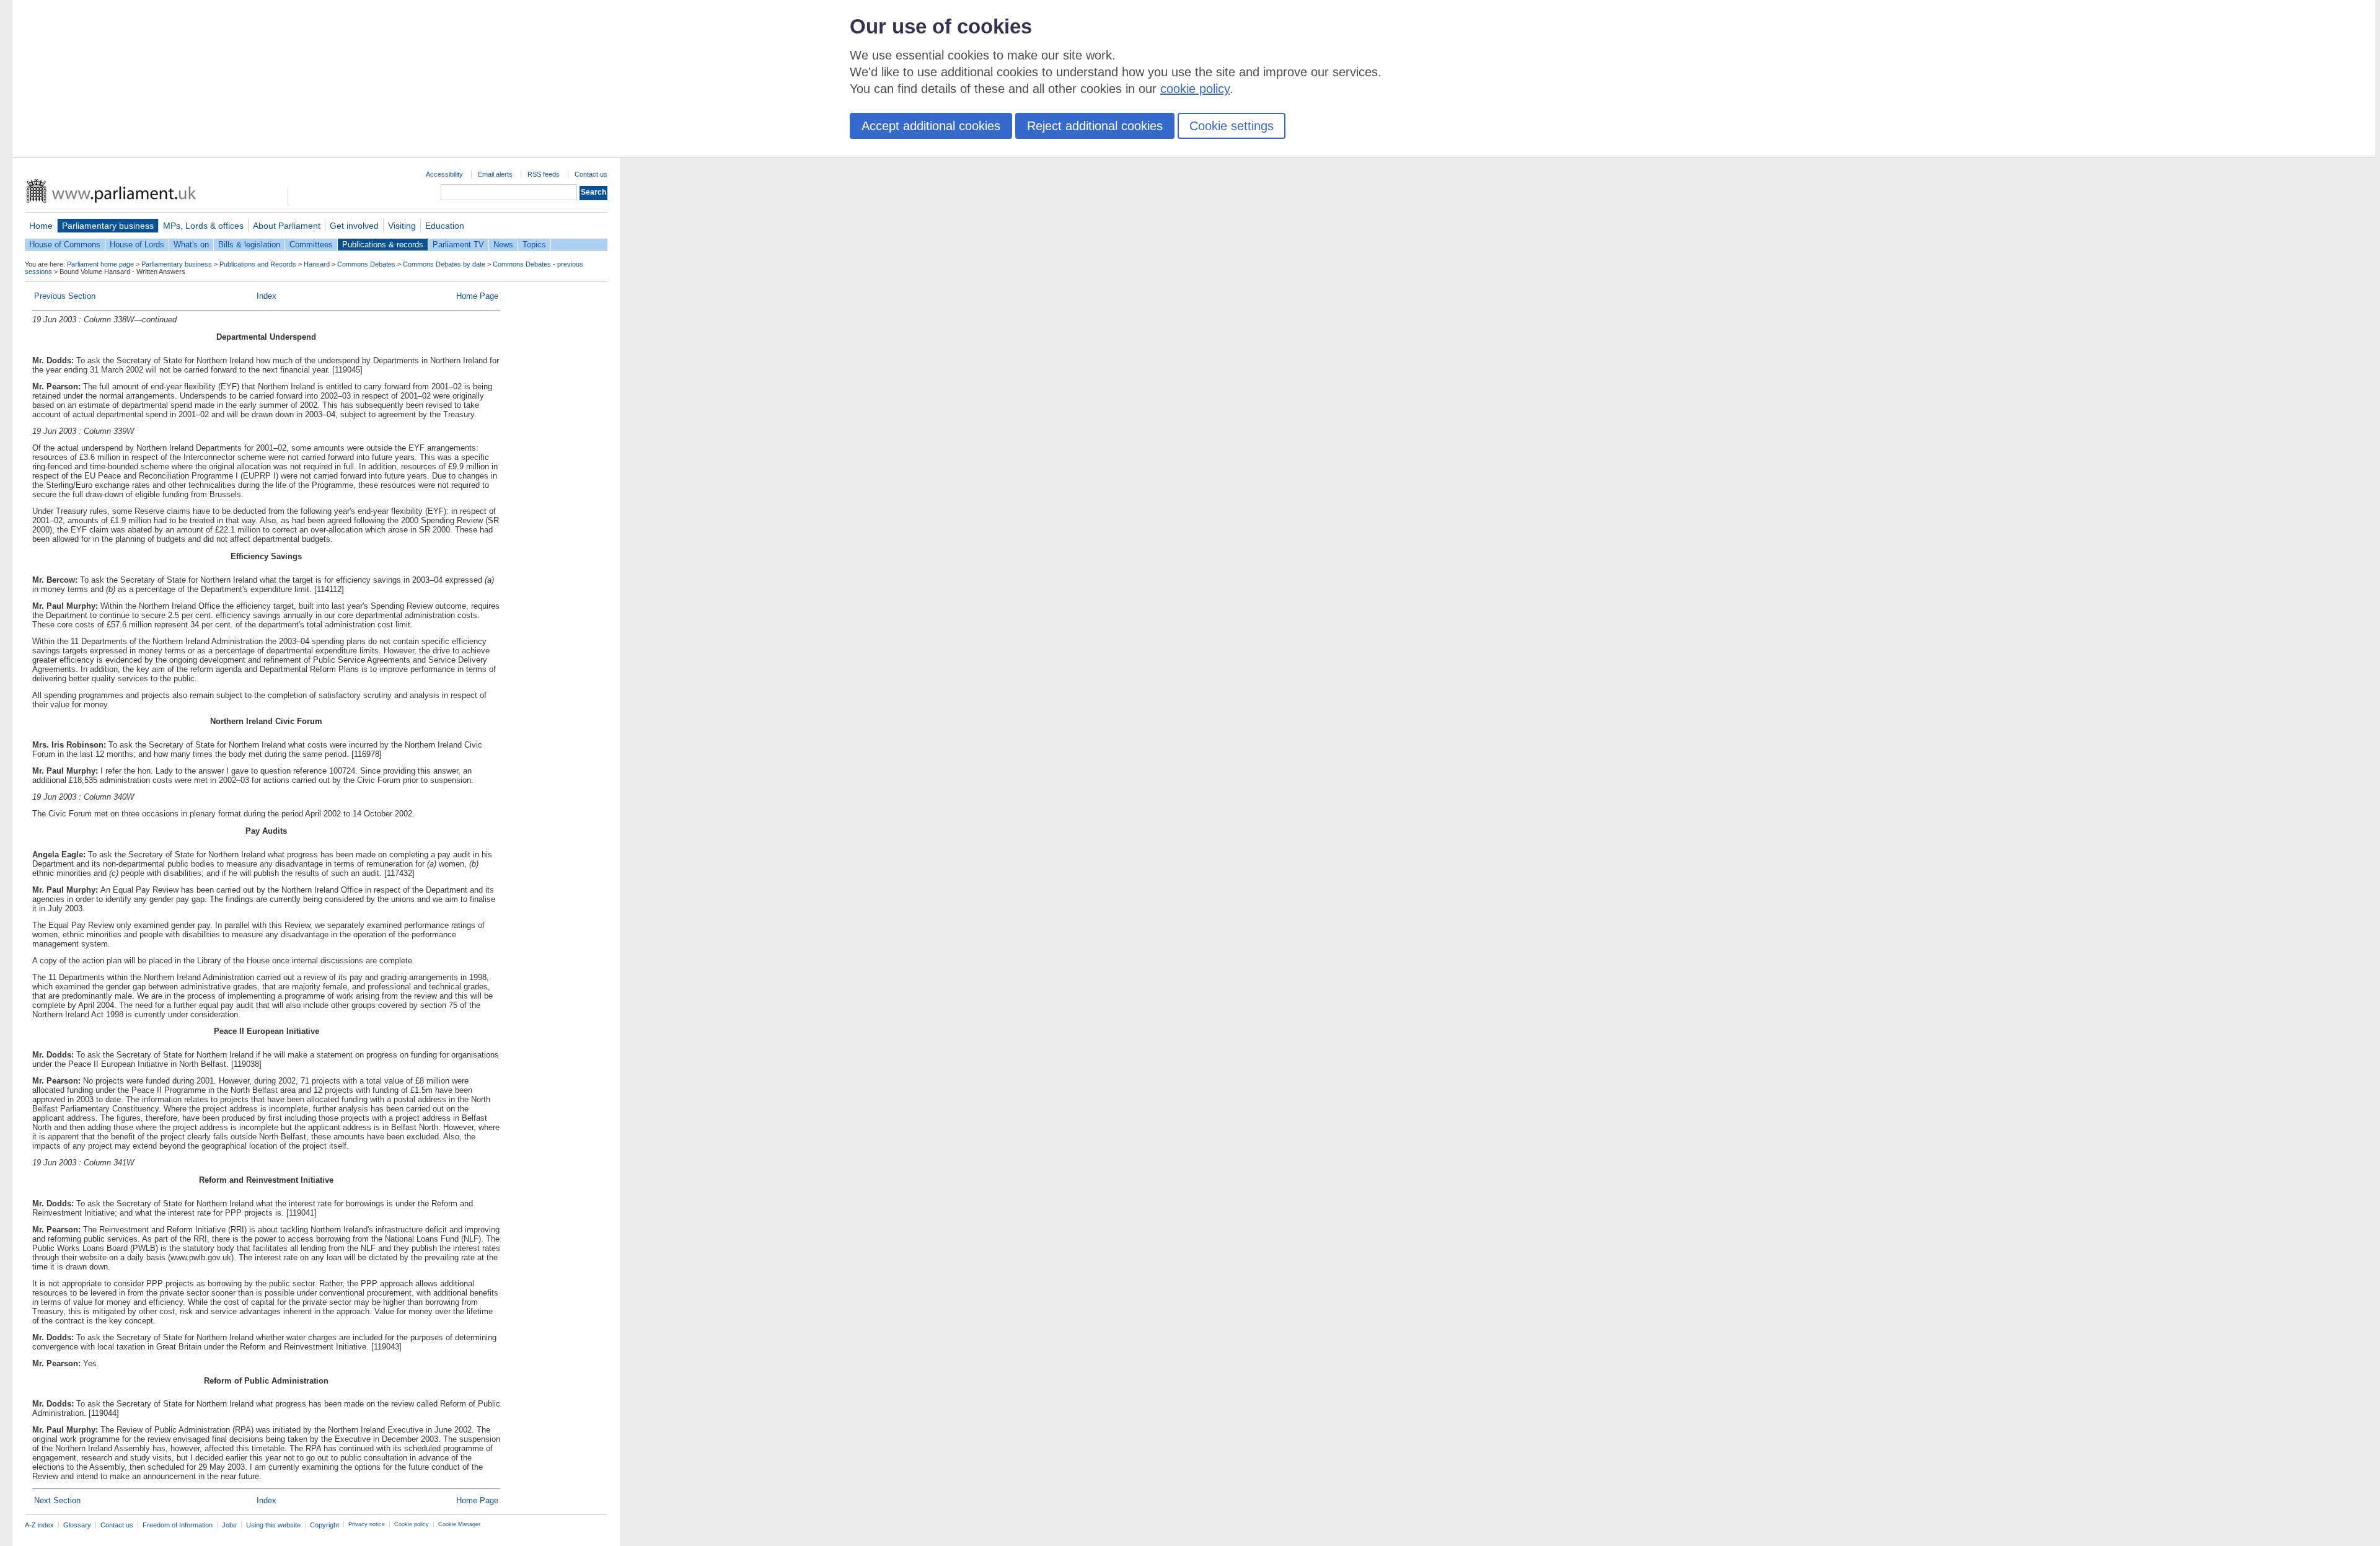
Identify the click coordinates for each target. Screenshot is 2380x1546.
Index (267, 296)
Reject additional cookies (1095, 126)
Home (41, 226)
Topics (534, 245)
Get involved (354, 226)
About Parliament (287, 226)
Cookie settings (1232, 126)
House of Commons (65, 245)
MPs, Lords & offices (203, 226)
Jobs (229, 1525)
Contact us (591, 174)
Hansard (317, 264)
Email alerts (495, 174)
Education (445, 226)
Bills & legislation (249, 245)
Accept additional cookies (931, 126)
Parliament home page (100, 264)
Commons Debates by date (444, 264)
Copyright (324, 1525)
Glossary (77, 1525)
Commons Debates (366, 264)
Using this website (273, 1525)
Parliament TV (458, 245)
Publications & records (383, 245)
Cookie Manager (459, 1524)
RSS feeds (544, 174)
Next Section (57, 1500)
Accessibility (444, 174)
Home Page (477, 296)
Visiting (402, 226)
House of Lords (137, 245)
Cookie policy (412, 1524)
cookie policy (1195, 89)
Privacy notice (367, 1524)
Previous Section (65, 296)
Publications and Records (258, 264)
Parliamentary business (108, 226)
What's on (191, 245)
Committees (311, 245)
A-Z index (39, 1525)
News (503, 245)
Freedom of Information (178, 1525)
